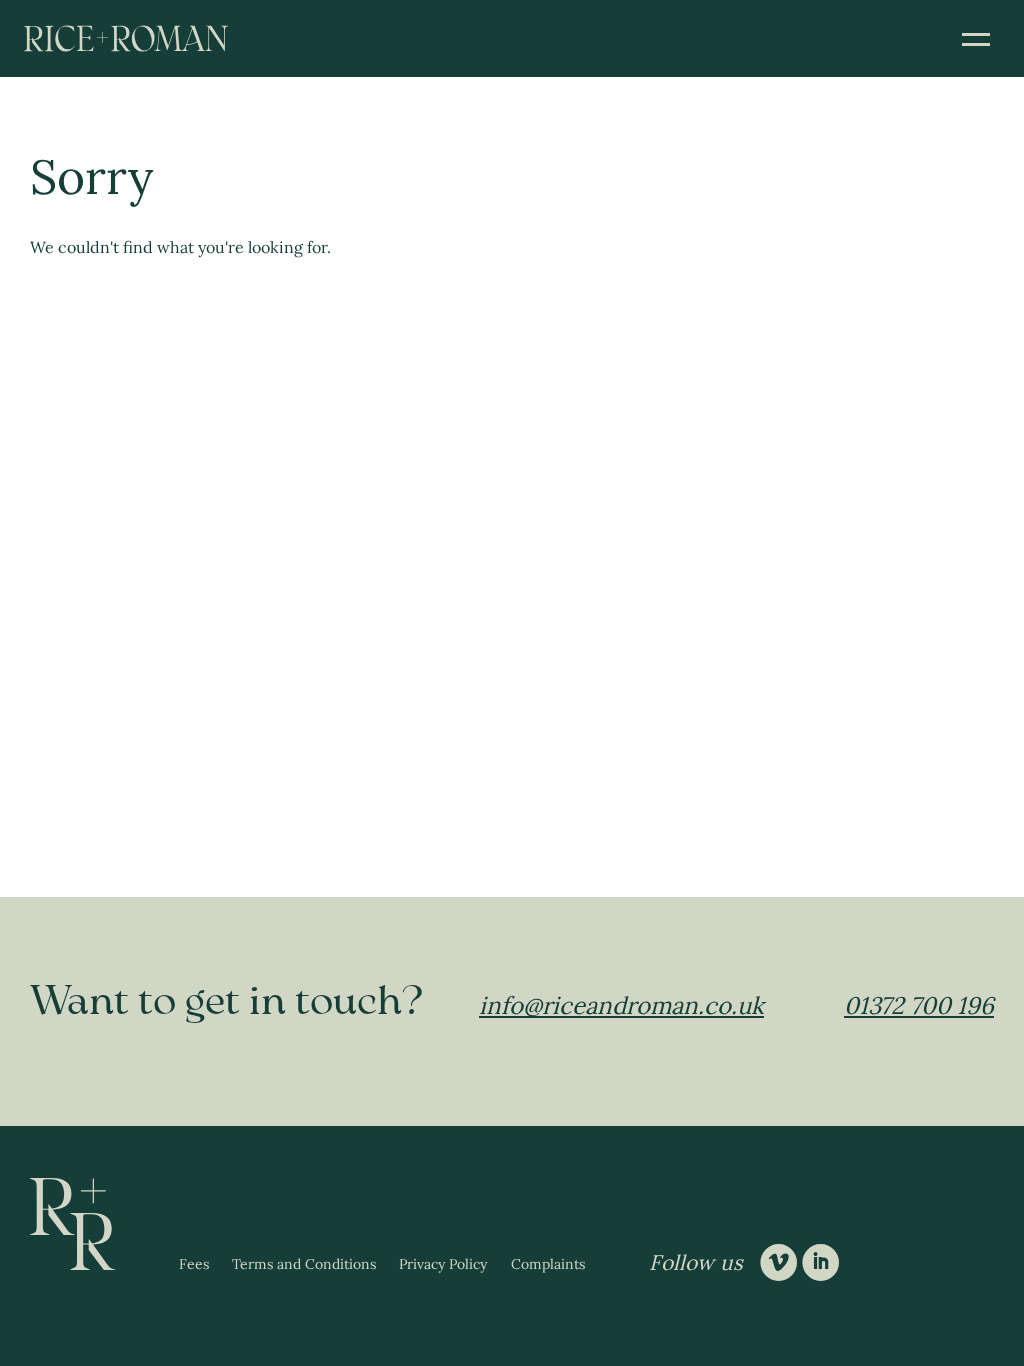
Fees (194, 1264)
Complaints (548, 1264)
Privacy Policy (443, 1264)
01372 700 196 (919, 1005)
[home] (126, 38)
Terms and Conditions (304, 1264)
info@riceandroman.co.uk (621, 1005)
